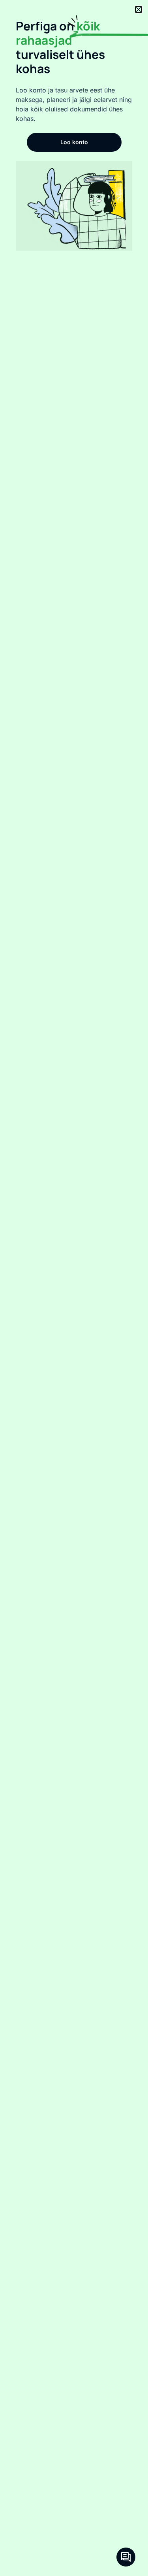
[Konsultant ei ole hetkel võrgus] (126, 2557)
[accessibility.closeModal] (139, 9)
